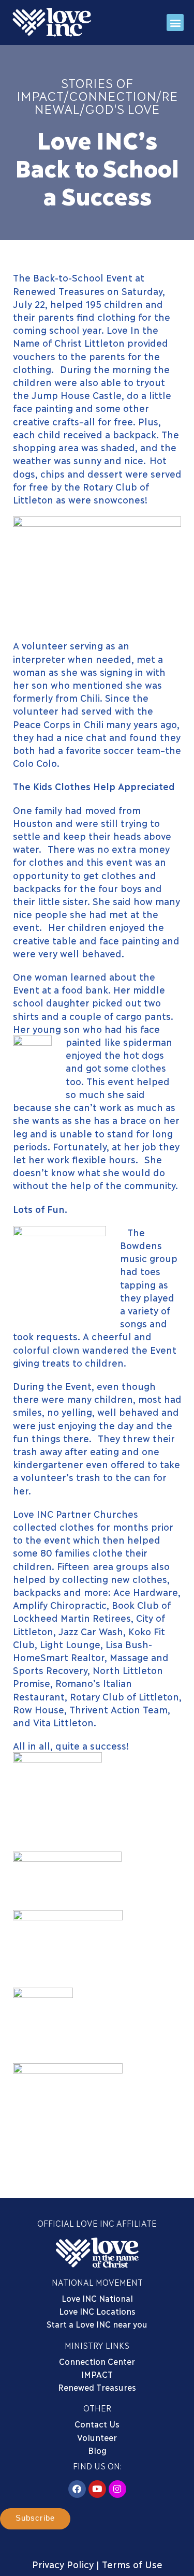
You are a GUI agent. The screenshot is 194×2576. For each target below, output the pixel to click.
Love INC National (97, 2298)
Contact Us (97, 2424)
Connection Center (97, 2361)
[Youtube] (97, 2489)
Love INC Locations (97, 2311)
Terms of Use (132, 2564)
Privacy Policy (63, 2564)
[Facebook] (77, 2489)
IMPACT (97, 2374)
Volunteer (97, 2437)
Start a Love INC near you (97, 2324)
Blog (97, 2450)
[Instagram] (117, 2489)
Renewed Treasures (97, 2387)
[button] (175, 23)
